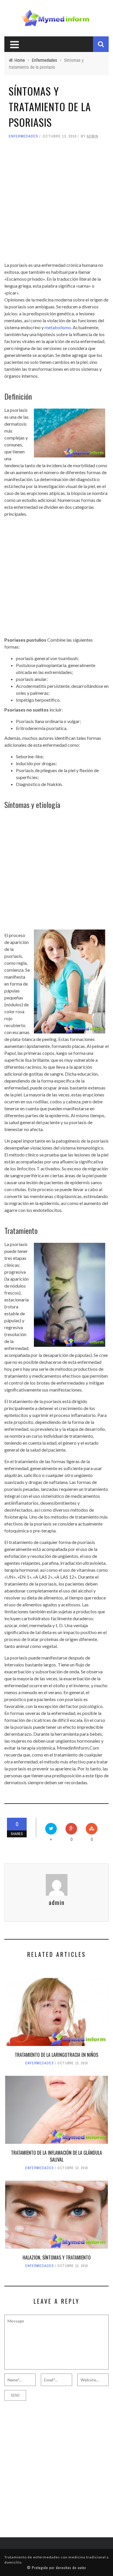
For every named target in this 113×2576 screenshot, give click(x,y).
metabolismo (58, 327)
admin (92, 136)
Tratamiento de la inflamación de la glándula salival (57, 2156)
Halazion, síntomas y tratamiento (57, 2258)
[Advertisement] (57, 201)
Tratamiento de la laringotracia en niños (57, 2055)
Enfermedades (23, 136)
